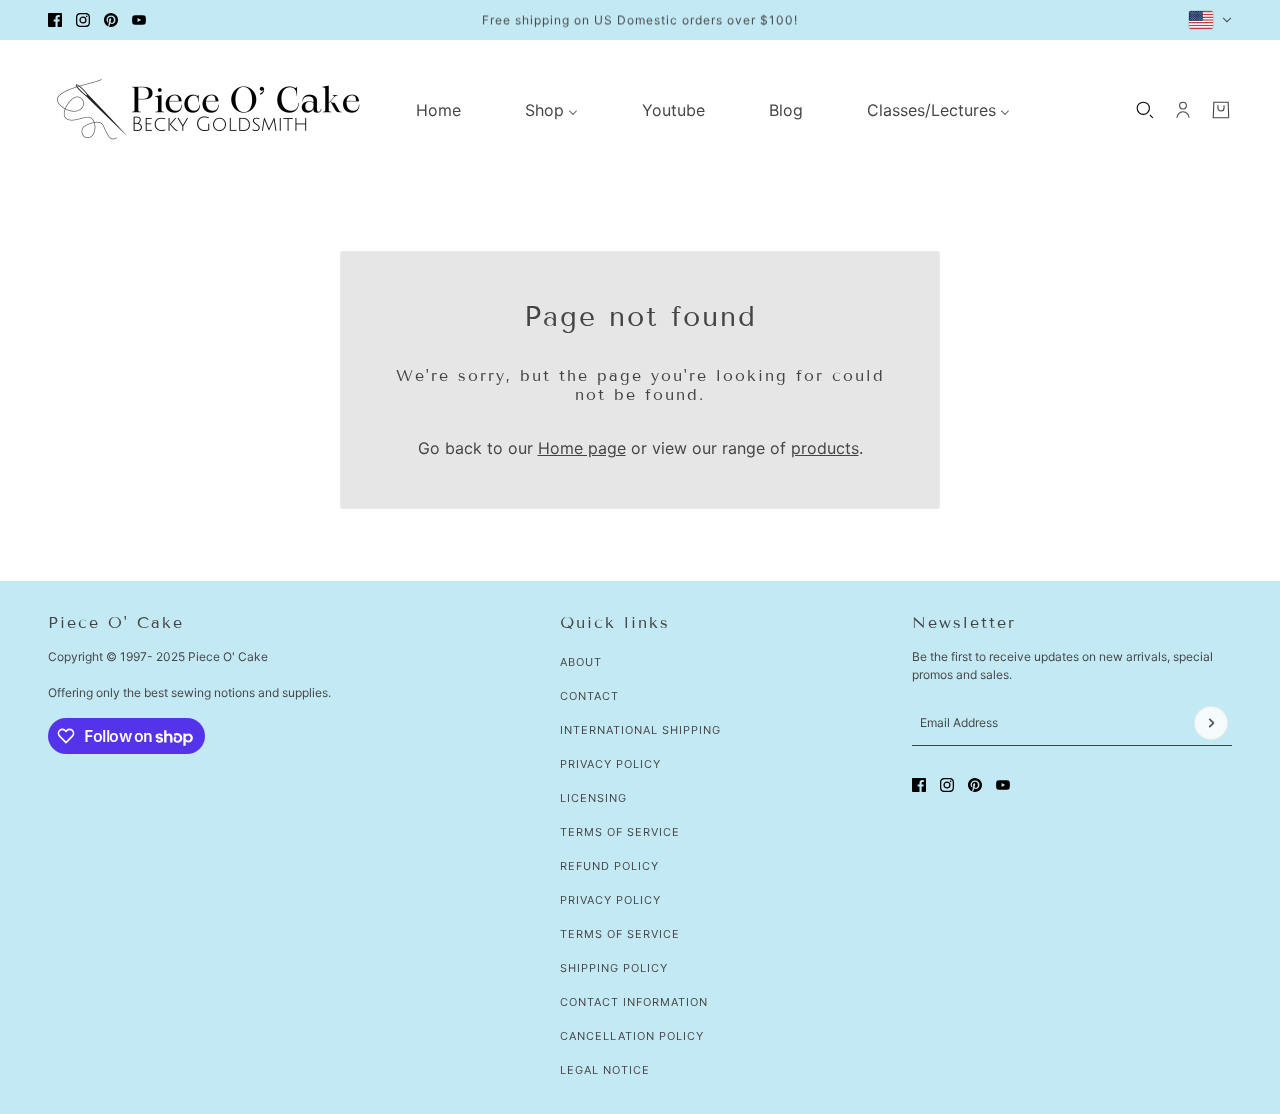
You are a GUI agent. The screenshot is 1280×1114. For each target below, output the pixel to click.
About (581, 662)
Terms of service (620, 934)
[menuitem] (438, 110)
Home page (582, 448)
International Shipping (640, 730)
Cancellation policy (632, 1036)
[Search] (1145, 110)
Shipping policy (614, 968)
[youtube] (139, 20)
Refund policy (609, 866)
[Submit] (1211, 723)
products (825, 448)
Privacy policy (610, 900)
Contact (589, 696)
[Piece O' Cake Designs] (208, 109)
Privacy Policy (610, 764)
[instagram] (83, 20)
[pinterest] (111, 20)
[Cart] (1221, 110)
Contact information (634, 1002)
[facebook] (55, 20)
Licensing (593, 798)
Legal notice (605, 1070)
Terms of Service (620, 832)
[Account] (1183, 110)
